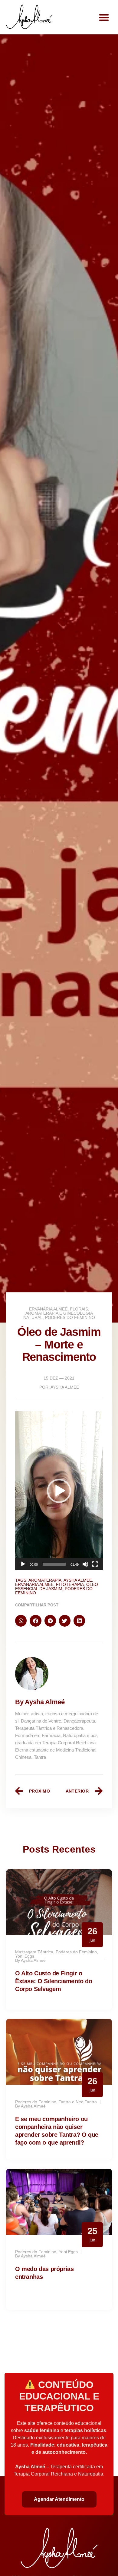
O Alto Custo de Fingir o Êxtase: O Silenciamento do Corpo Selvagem (54, 1981)
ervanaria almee (34, 1584)
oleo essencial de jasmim (57, 1587)
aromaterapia (45, 1580)
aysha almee (78, 1580)
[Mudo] (85, 1564)
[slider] (54, 1564)
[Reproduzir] (23, 1564)
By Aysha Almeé (40, 1702)
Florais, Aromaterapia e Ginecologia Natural (58, 1313)
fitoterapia (70, 1584)
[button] (104, 17)
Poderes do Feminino (70, 1317)
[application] (59, 1491)
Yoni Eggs (25, 1956)
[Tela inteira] (95, 1564)
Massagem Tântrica (34, 1952)
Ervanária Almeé (48, 1309)
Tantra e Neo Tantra (78, 2102)
